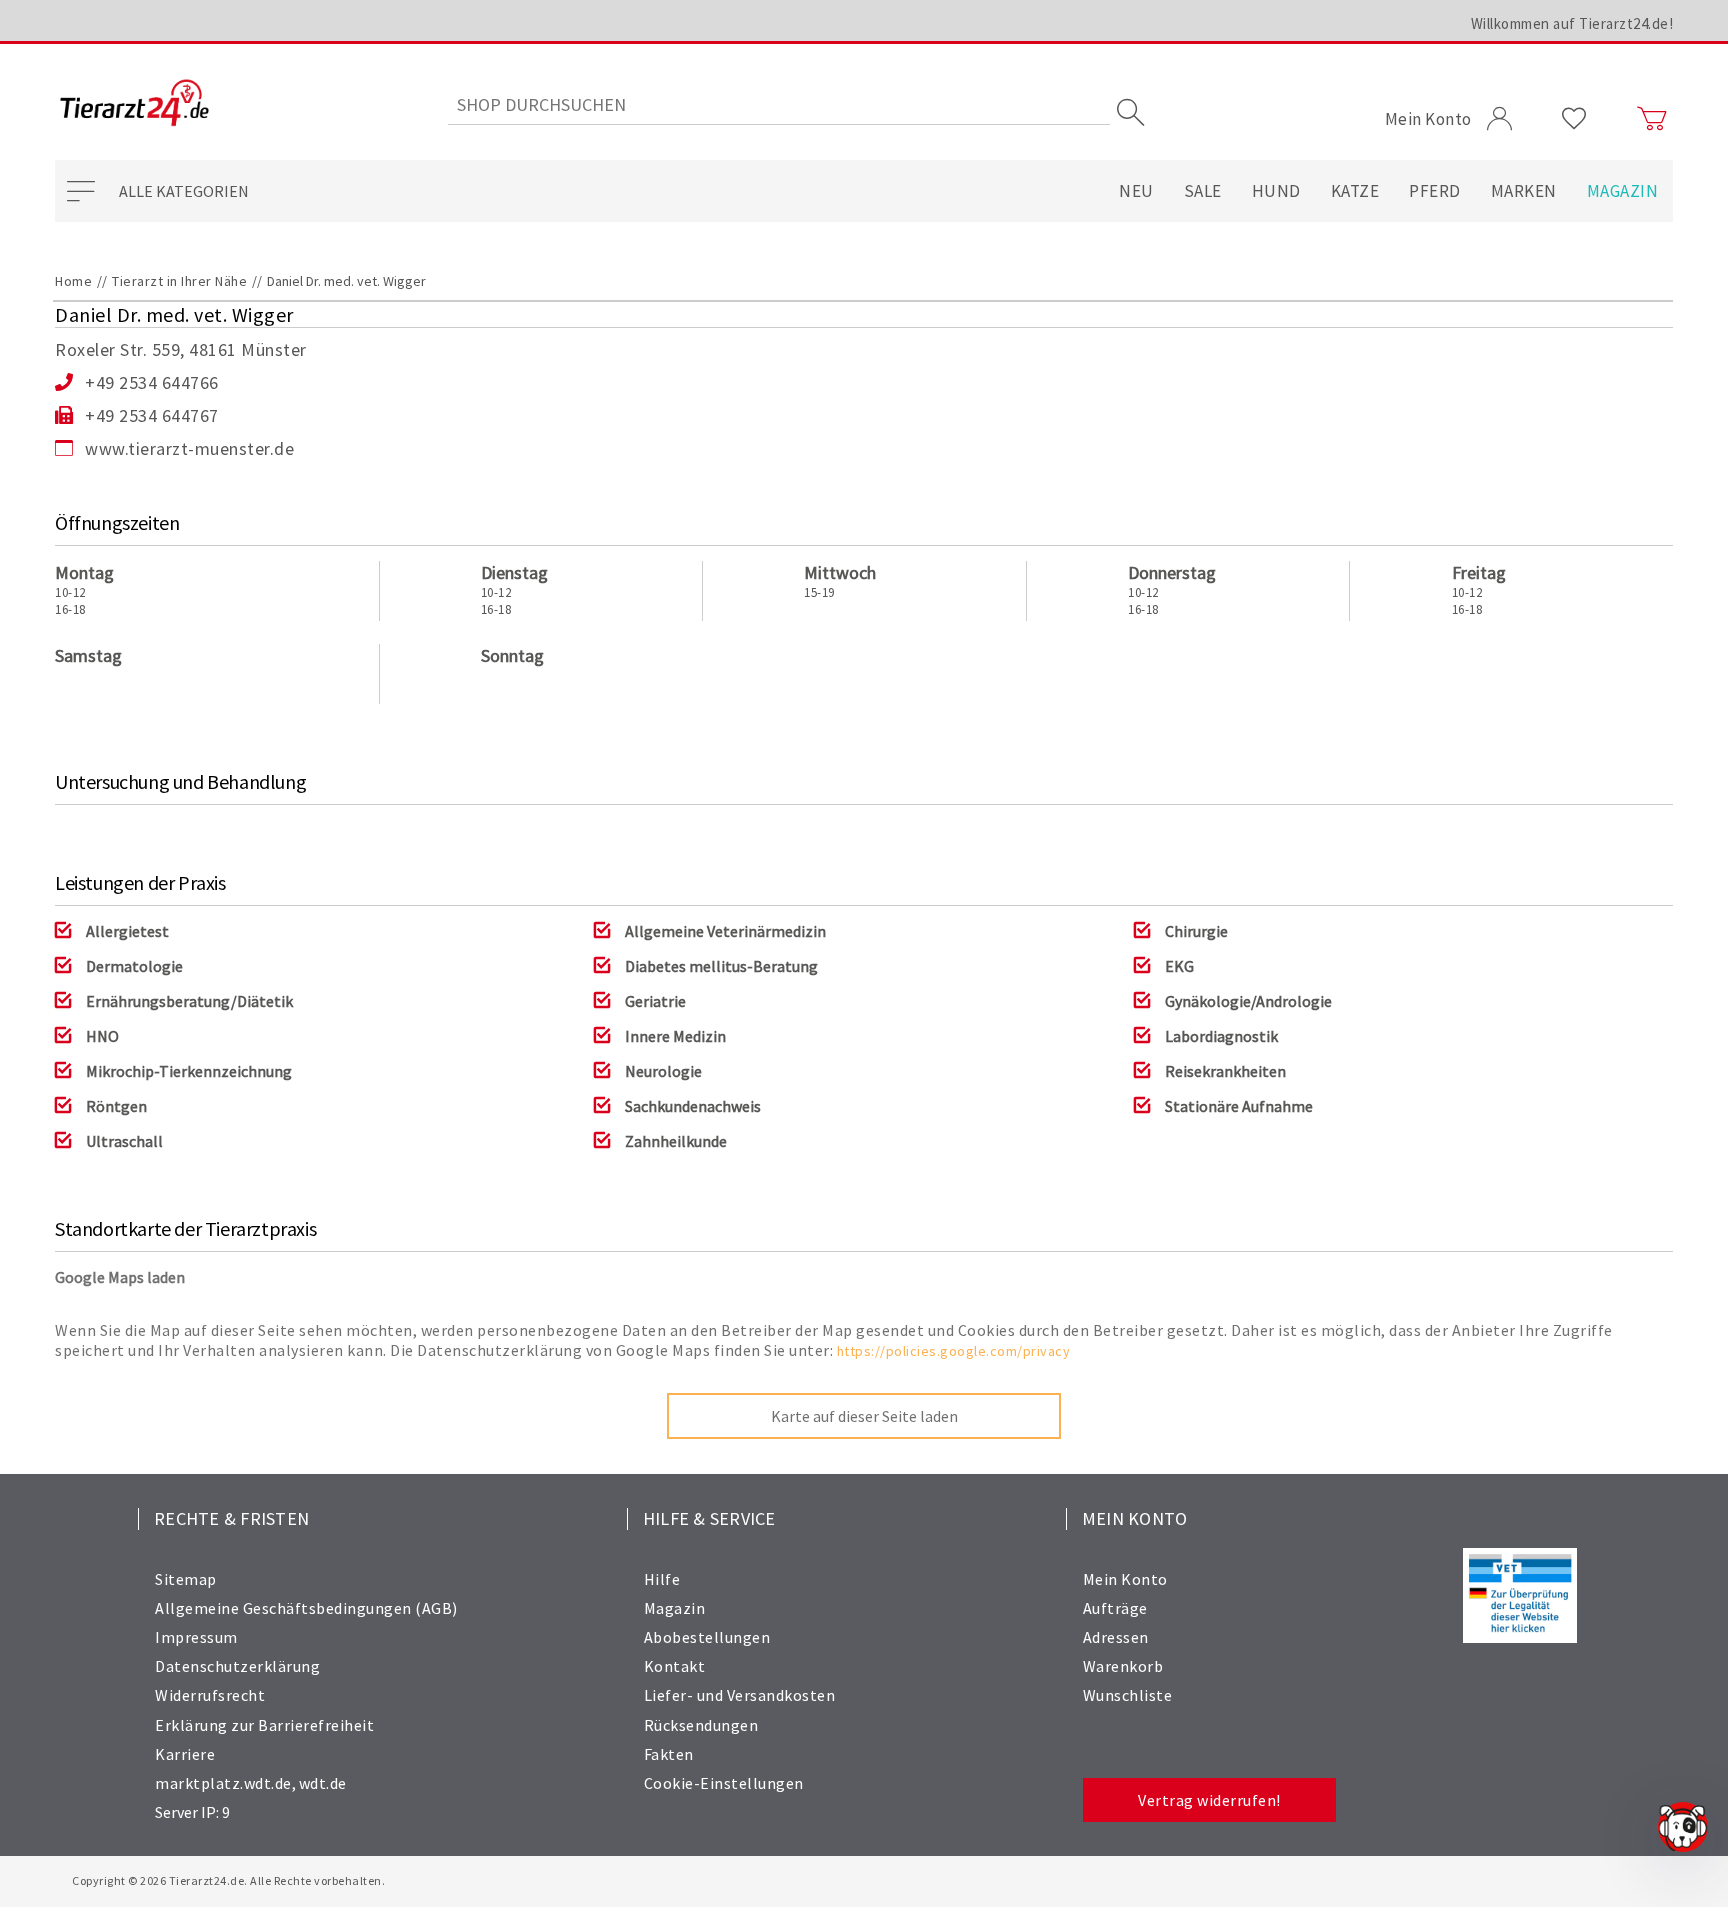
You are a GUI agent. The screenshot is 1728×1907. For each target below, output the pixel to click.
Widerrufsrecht (210, 1695)
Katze (1355, 191)
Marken (1524, 191)
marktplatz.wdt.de (223, 1783)
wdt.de (323, 1783)
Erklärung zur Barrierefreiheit (264, 1725)
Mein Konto (1125, 1579)
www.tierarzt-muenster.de (189, 448)
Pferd (1435, 191)
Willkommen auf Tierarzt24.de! (1572, 23)
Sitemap (186, 1579)
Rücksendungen (701, 1725)
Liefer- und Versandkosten (740, 1695)
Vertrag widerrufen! (1209, 1800)
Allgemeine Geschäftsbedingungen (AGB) (306, 1608)
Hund (1276, 191)
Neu (1136, 191)
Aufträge (1115, 1608)
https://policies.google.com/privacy (954, 1351)
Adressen (1116, 1637)
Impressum (196, 1637)
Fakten (669, 1754)
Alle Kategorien (184, 191)
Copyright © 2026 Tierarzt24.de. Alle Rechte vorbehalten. (228, 1880)
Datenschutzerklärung (237, 1666)
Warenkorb (1123, 1666)
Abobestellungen (707, 1637)
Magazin (1623, 191)
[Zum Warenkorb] (1652, 119)
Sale (1203, 191)
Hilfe (662, 1579)
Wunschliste (1128, 1695)
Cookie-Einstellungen (724, 1783)
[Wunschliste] (1574, 119)
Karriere (185, 1754)
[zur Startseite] (134, 104)
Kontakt (675, 1666)
